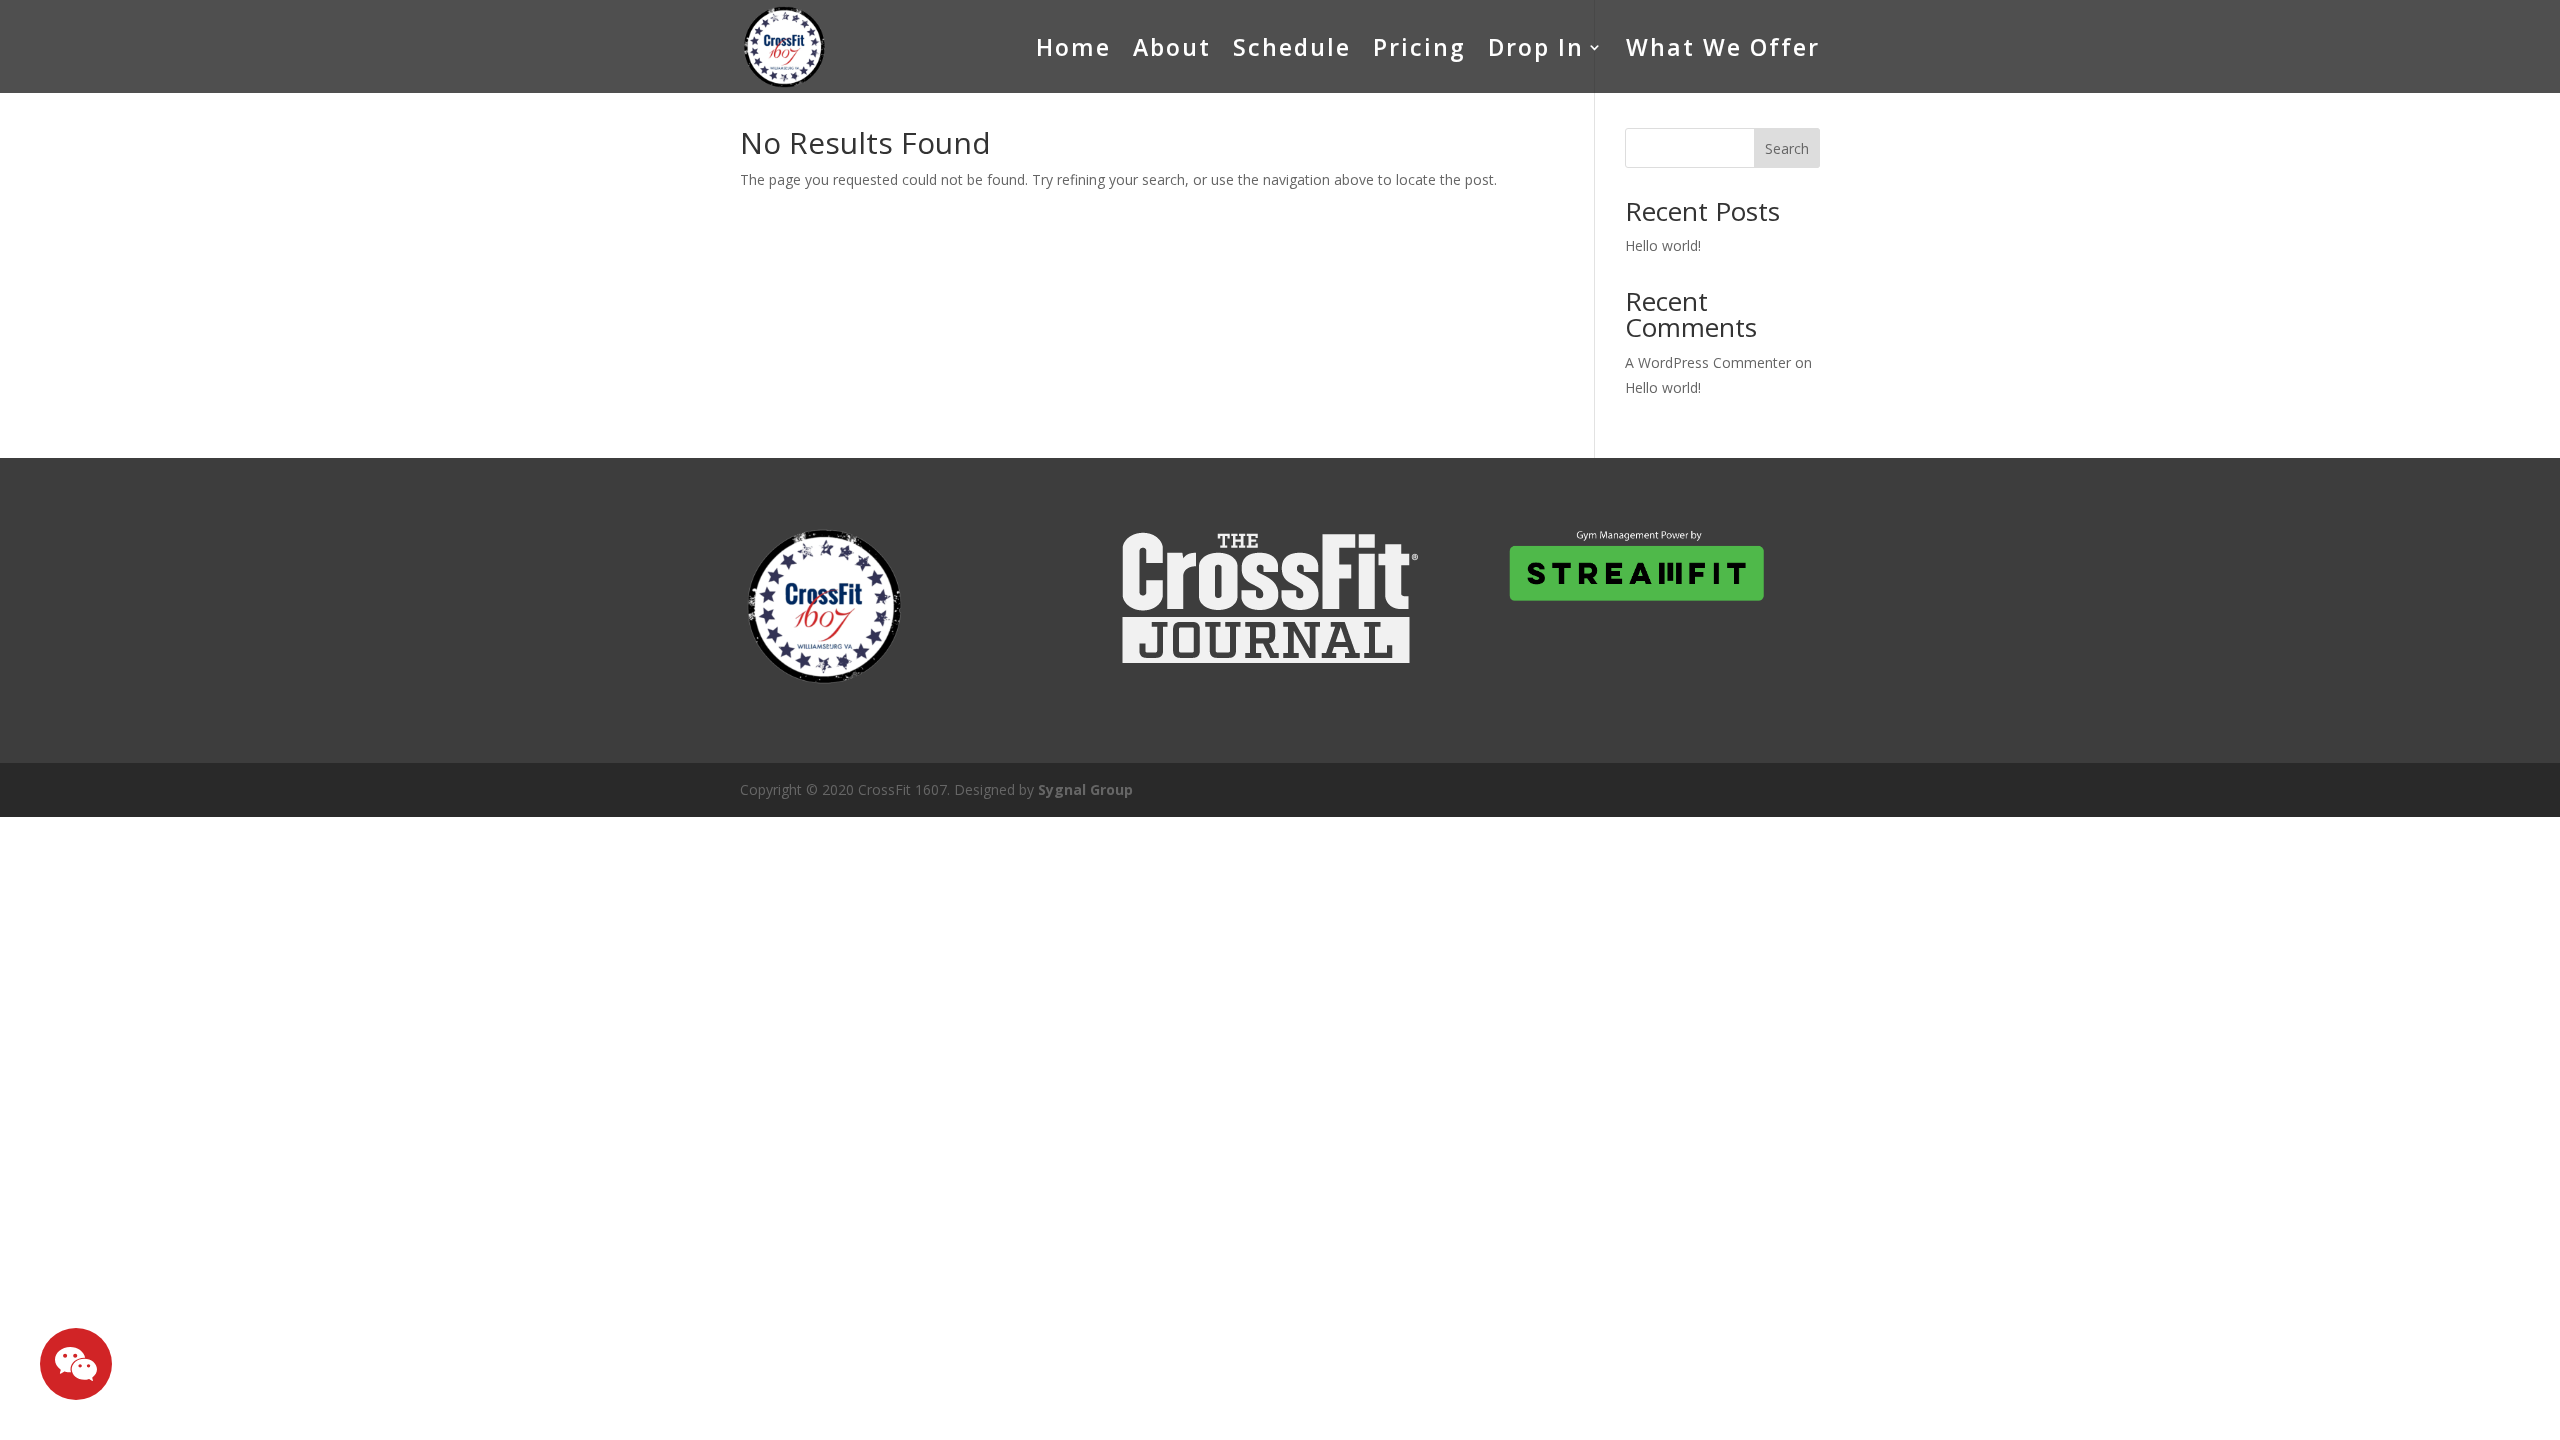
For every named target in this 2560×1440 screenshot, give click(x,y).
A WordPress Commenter (1708, 362)
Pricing (1419, 47)
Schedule (1292, 47)
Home (1073, 47)
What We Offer (1723, 47)
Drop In (1536, 47)
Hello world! (1663, 245)
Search (1787, 148)
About (1172, 47)
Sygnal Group (1085, 789)
